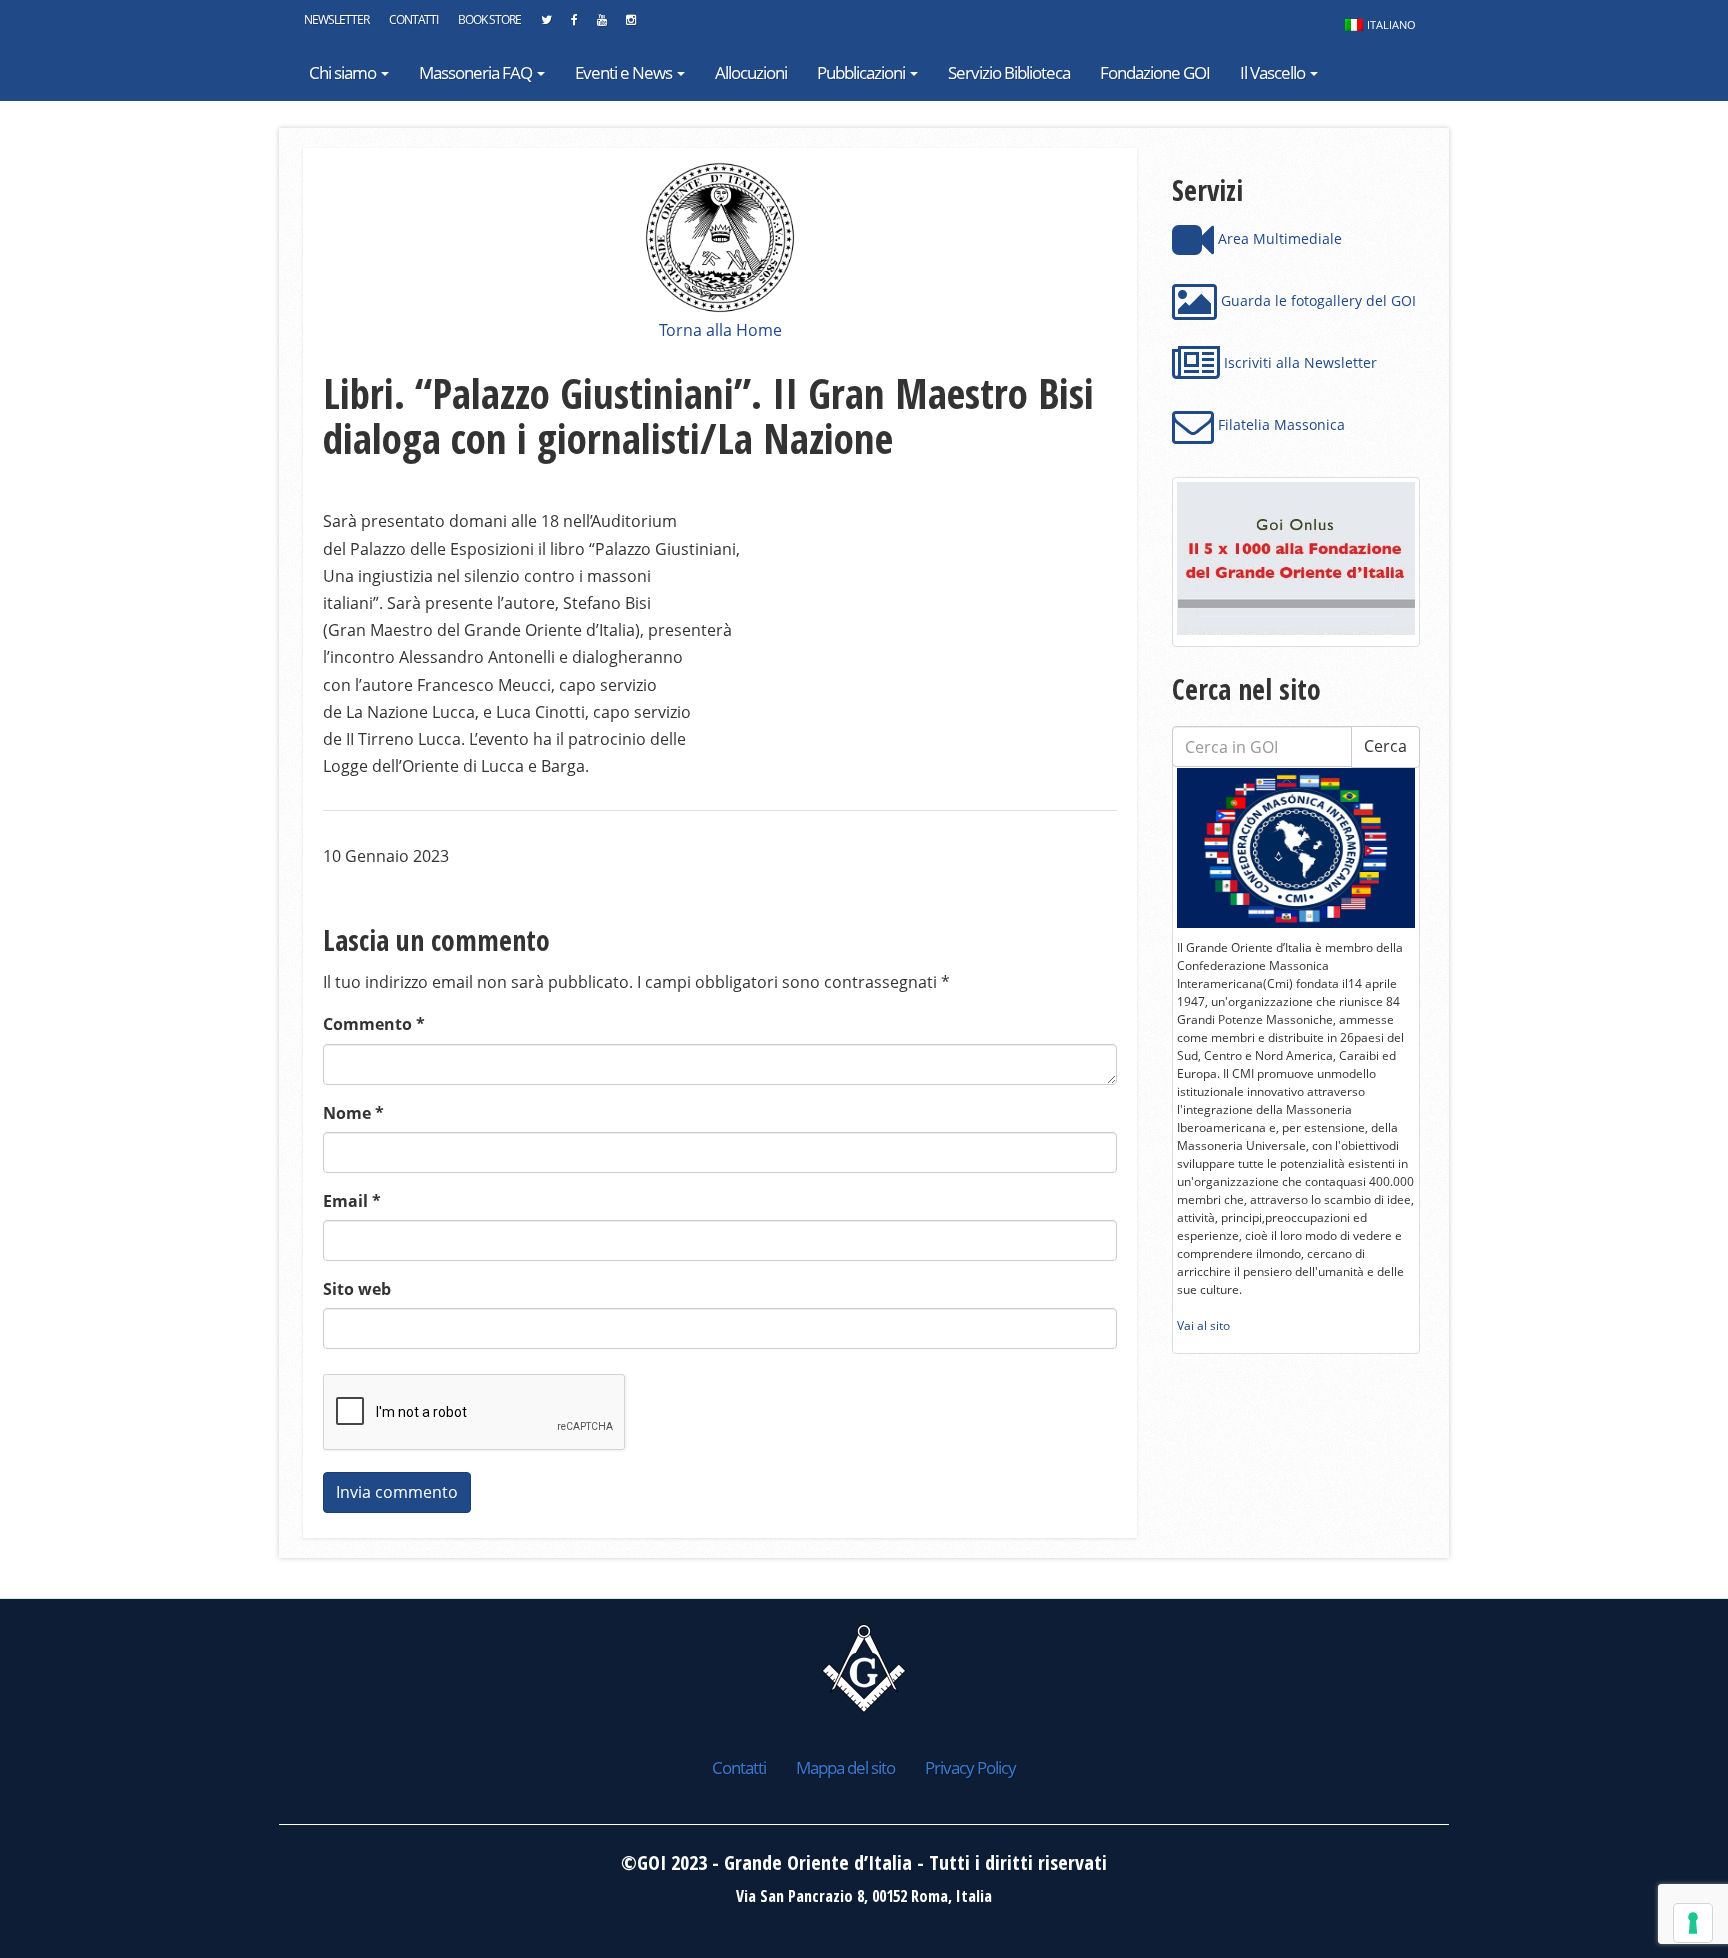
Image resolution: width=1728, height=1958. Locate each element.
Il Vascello (1274, 72)
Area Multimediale (1278, 238)
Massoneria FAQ (477, 72)
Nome (353, 1113)
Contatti (413, 19)
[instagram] (630, 25)
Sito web (357, 1289)
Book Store (489, 19)
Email (352, 1201)
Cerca (1385, 746)
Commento (374, 1024)
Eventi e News (625, 72)
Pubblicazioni (862, 72)
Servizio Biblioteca (1009, 72)
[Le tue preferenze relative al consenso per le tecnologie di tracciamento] (1693, 1923)
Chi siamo (344, 72)
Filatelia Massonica (1279, 424)
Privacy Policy (970, 1767)
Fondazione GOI (1155, 72)
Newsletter (336, 19)
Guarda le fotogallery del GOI (1316, 300)
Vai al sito (1203, 1325)
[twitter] (546, 25)
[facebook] (574, 25)
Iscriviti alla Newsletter (1298, 362)
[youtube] (601, 25)
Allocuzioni (751, 72)
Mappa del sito (845, 1767)
